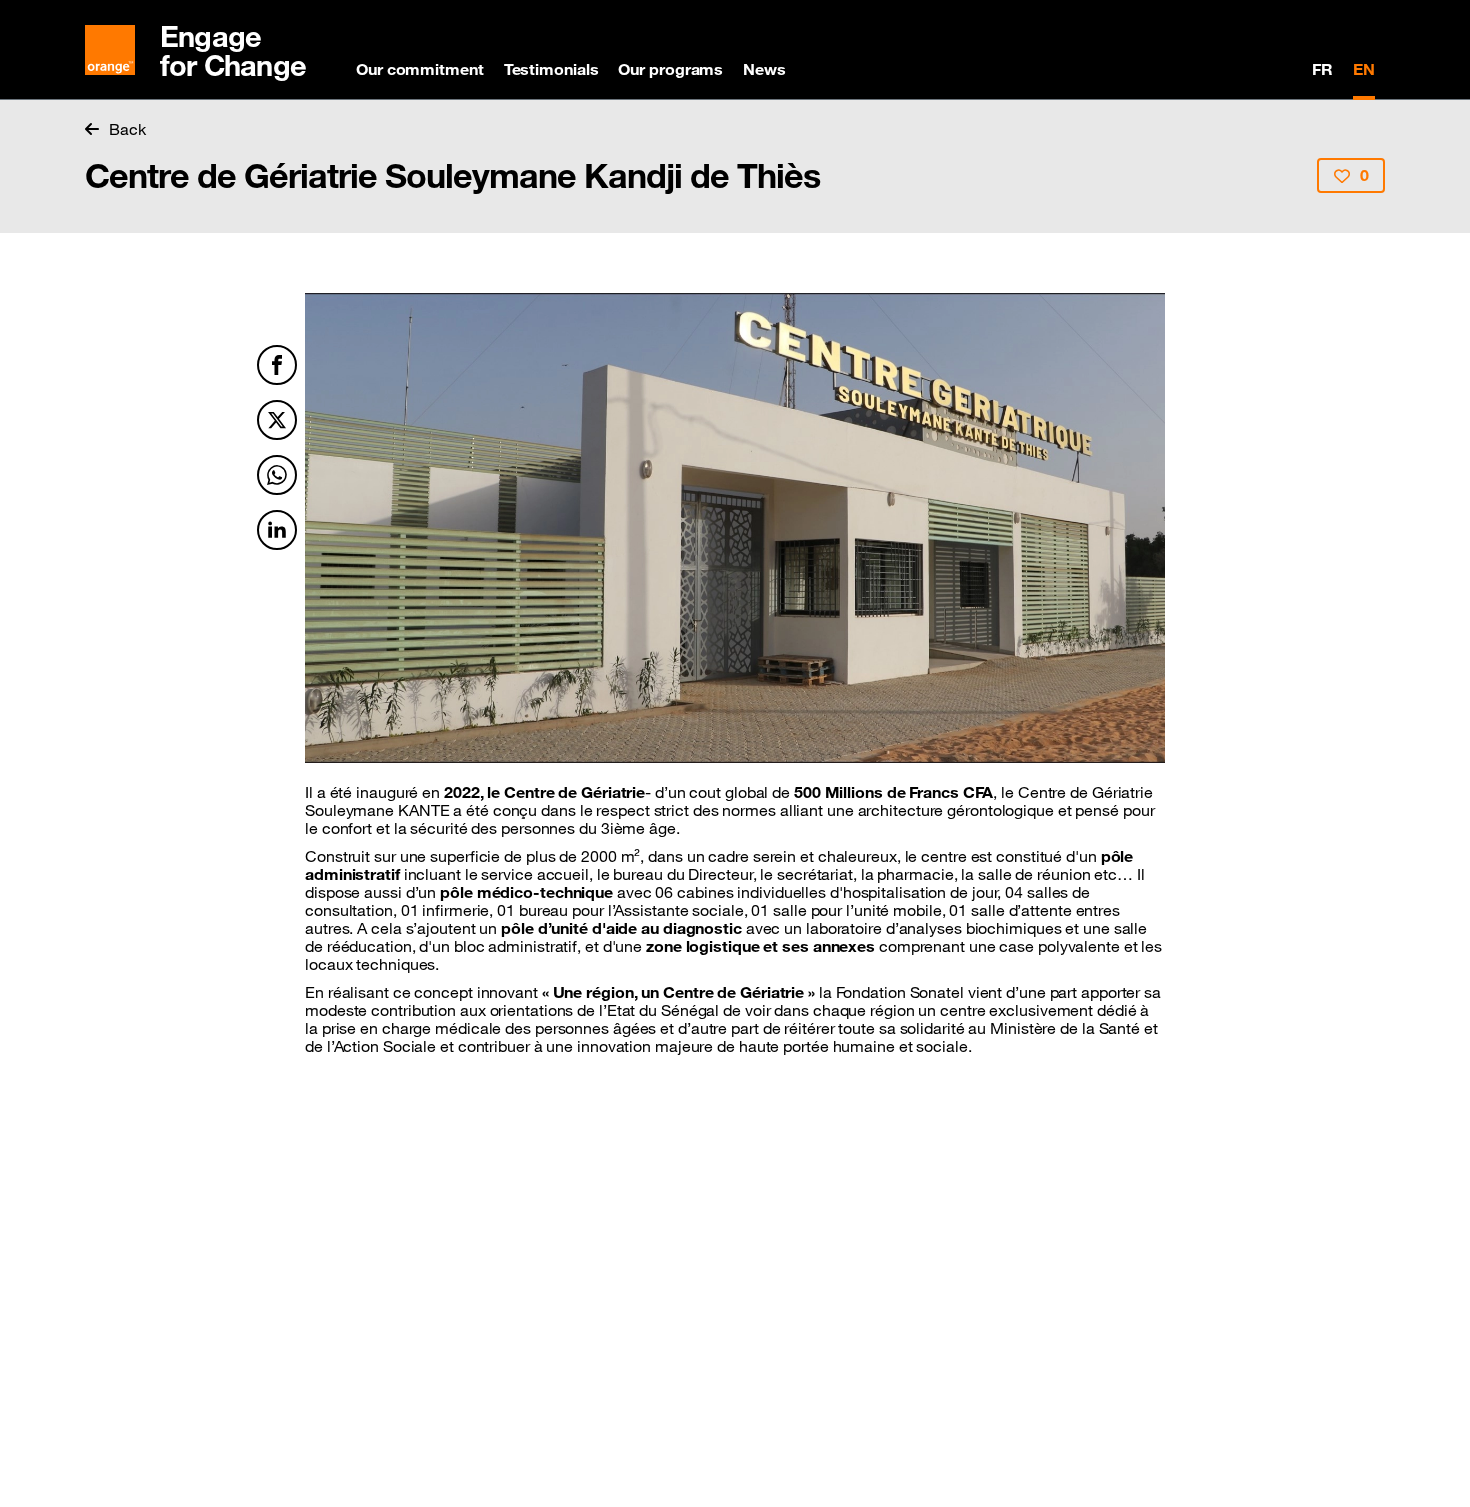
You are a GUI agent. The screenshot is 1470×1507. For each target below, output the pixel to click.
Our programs (670, 69)
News (764, 69)
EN (1364, 69)
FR (1322, 69)
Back (127, 129)
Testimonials (551, 69)
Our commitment (420, 69)
